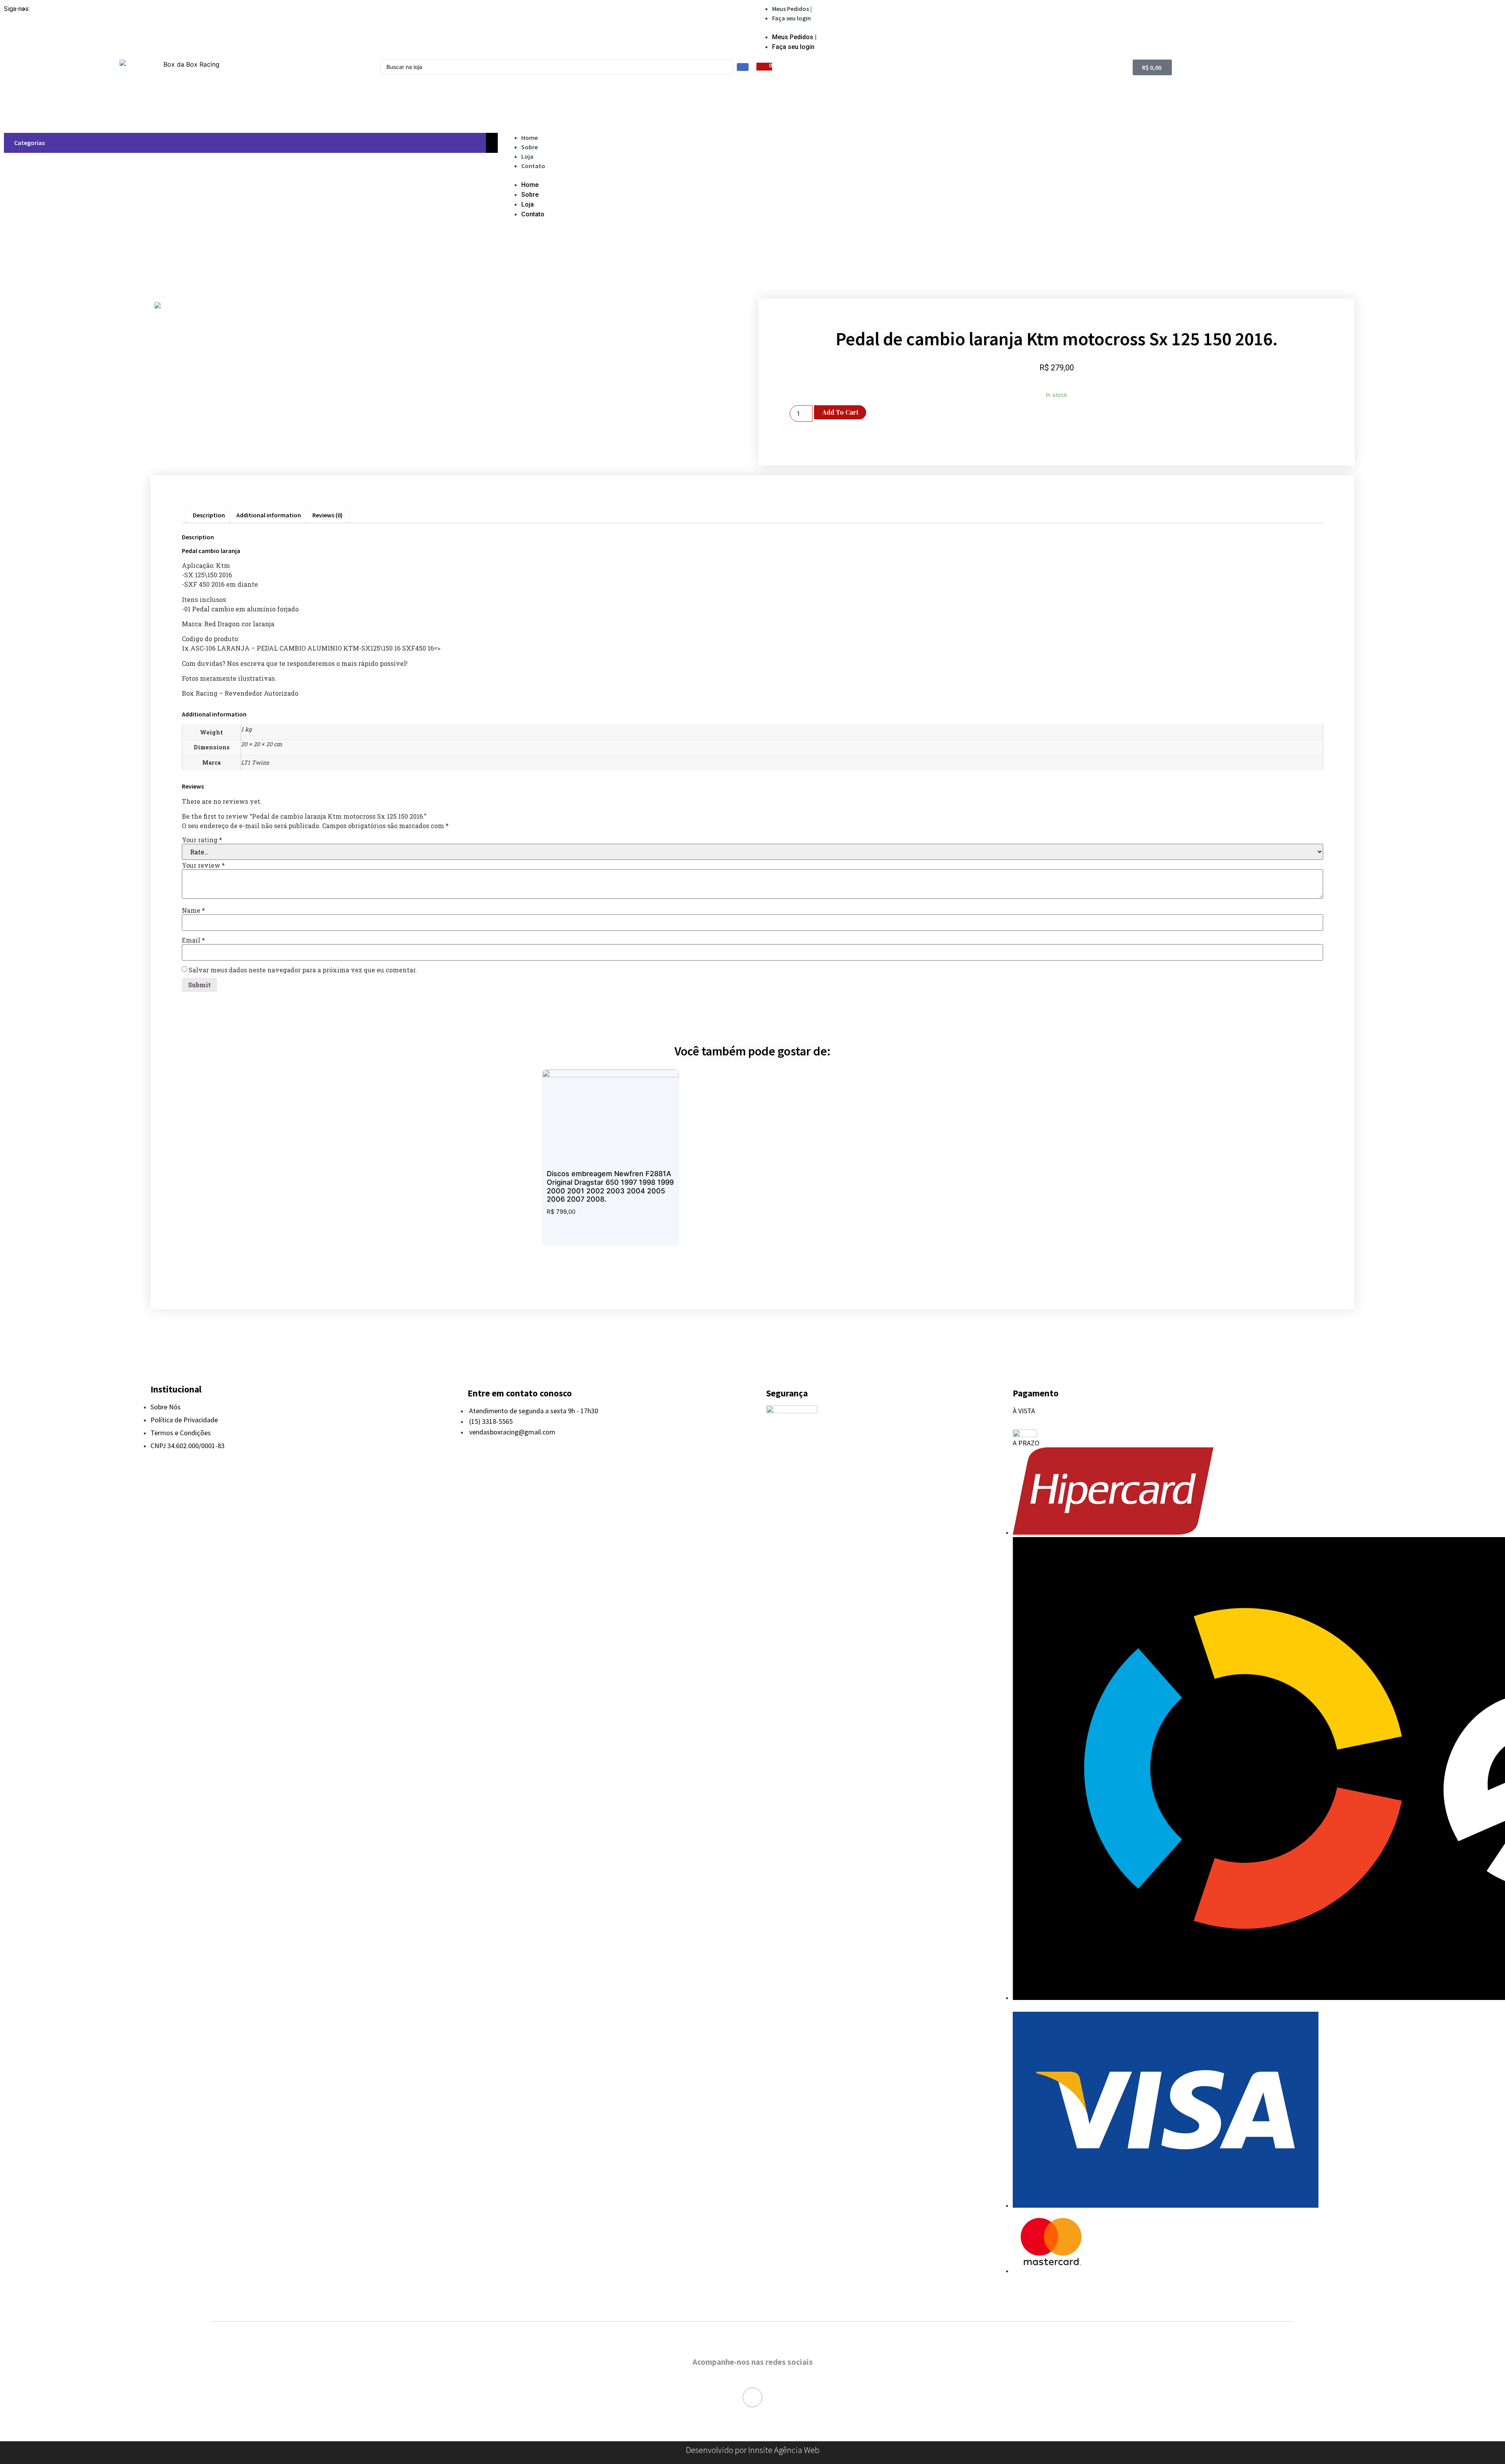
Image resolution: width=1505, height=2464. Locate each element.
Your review (203, 865)
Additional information (269, 515)
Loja (527, 156)
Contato (533, 166)
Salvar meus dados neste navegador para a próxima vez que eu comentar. (303, 970)
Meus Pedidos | (792, 9)
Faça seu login (791, 18)
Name (193, 910)
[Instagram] (752, 2397)
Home (529, 138)
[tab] (209, 515)
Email (193, 940)
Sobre (529, 147)
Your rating (202, 840)
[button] (1129, 27)
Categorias (28, 143)
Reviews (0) (327, 515)
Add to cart (840, 412)
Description (209, 515)
